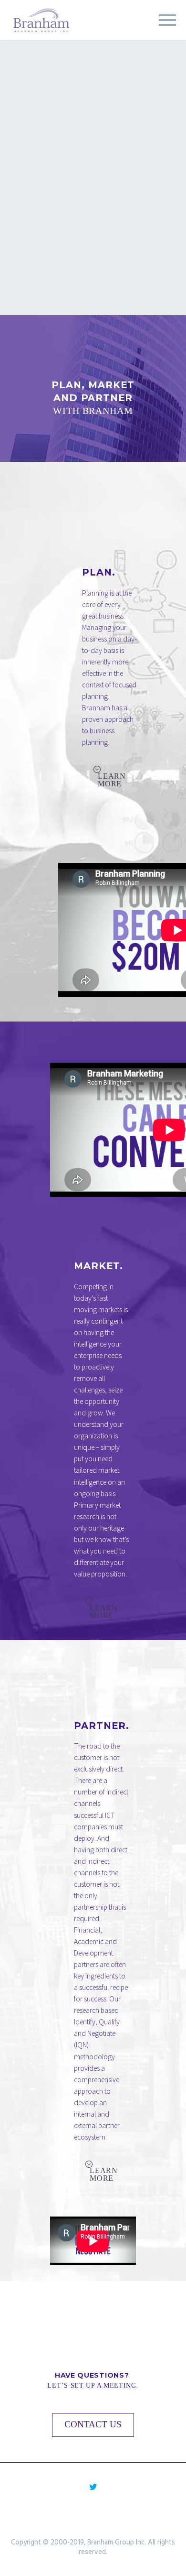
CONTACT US (93, 2424)
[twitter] (93, 2487)
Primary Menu (167, 20)
